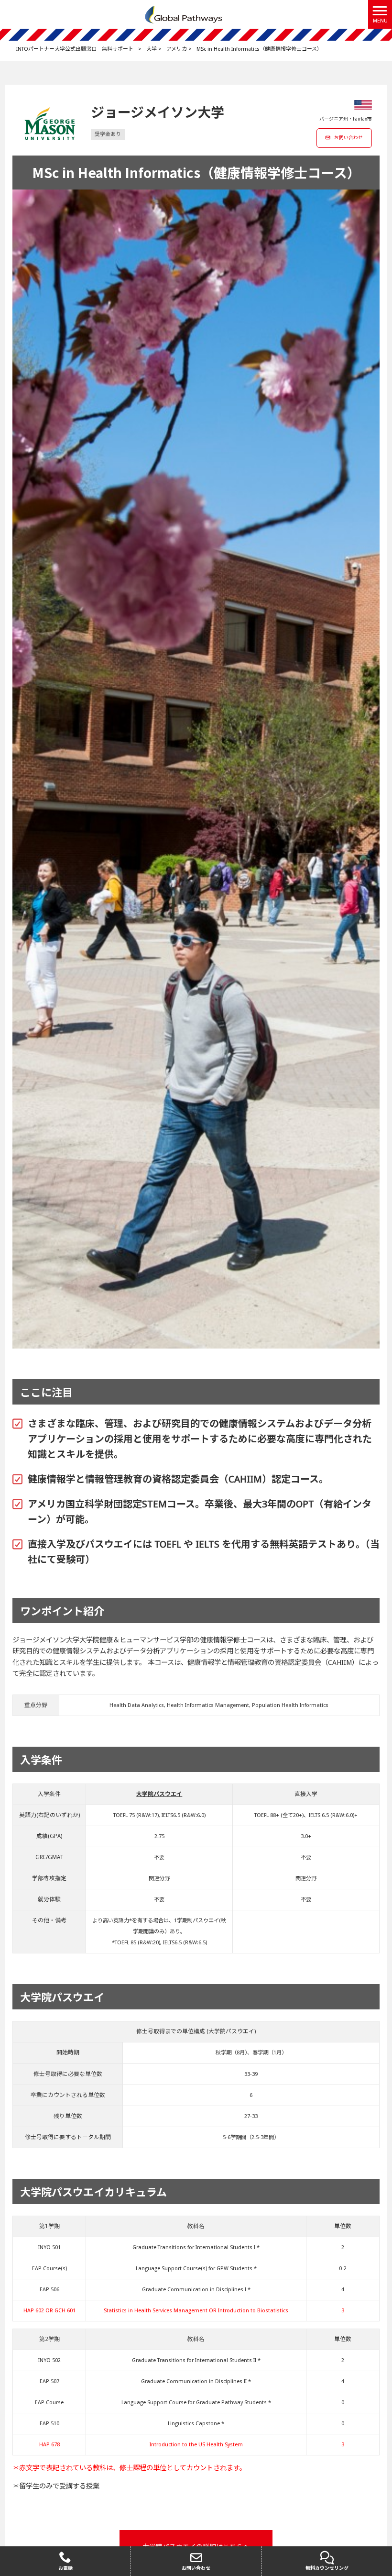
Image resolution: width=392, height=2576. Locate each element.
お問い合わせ (348, 138)
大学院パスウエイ (159, 1794)
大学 (152, 49)
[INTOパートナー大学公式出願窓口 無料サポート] (184, 14)
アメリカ (177, 49)
